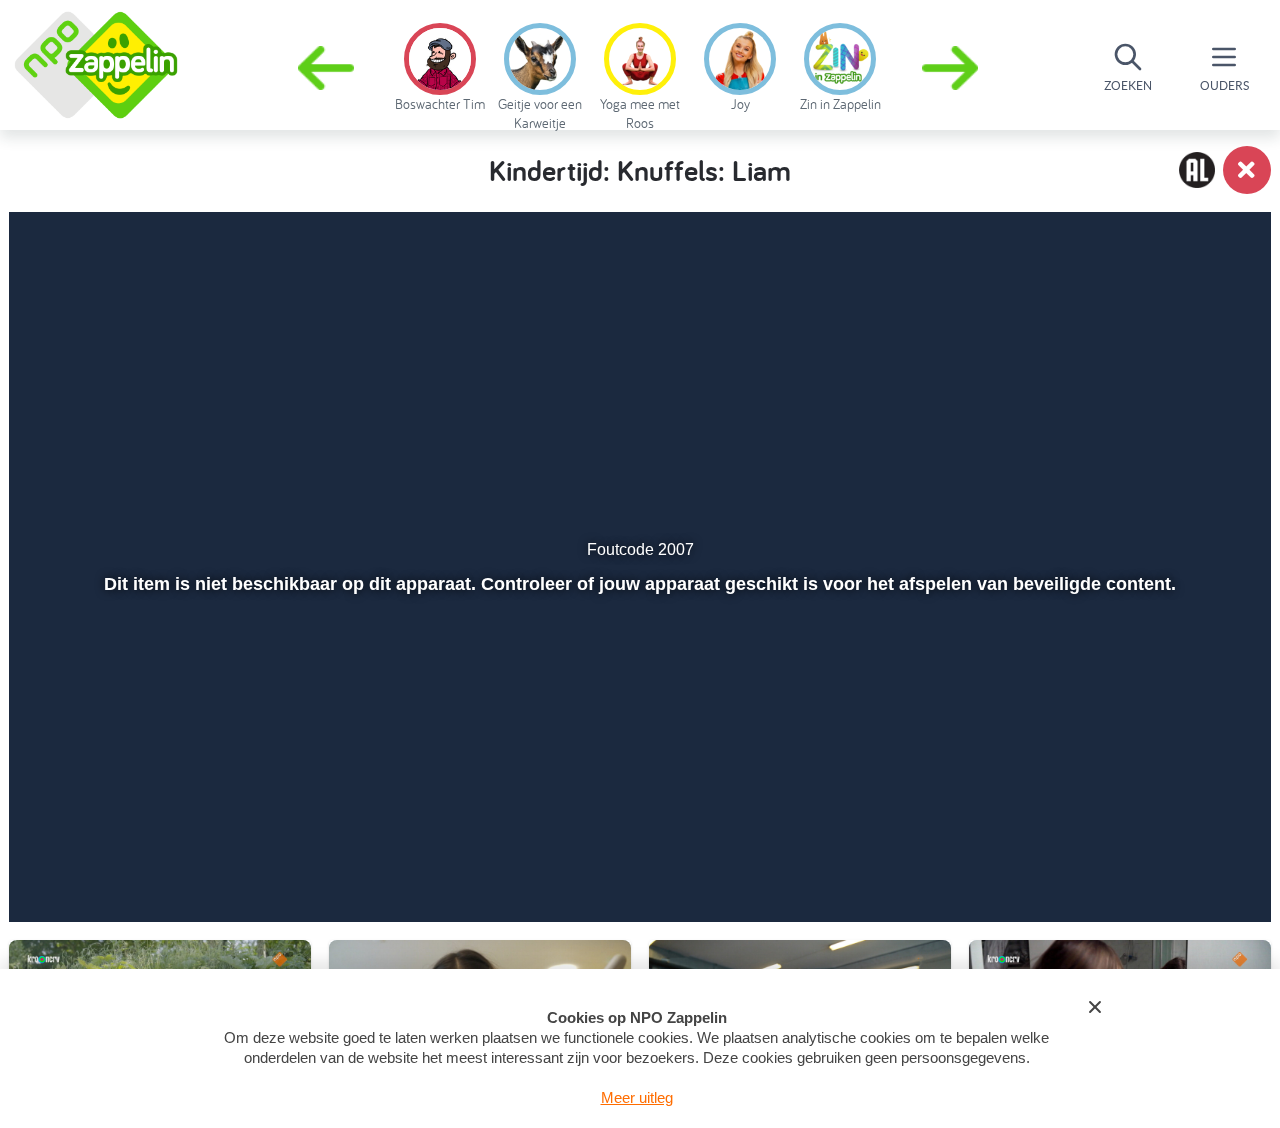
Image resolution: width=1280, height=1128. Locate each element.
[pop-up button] (1141, 854)
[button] (952, 68)
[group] (440, 64)
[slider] (637, 811)
